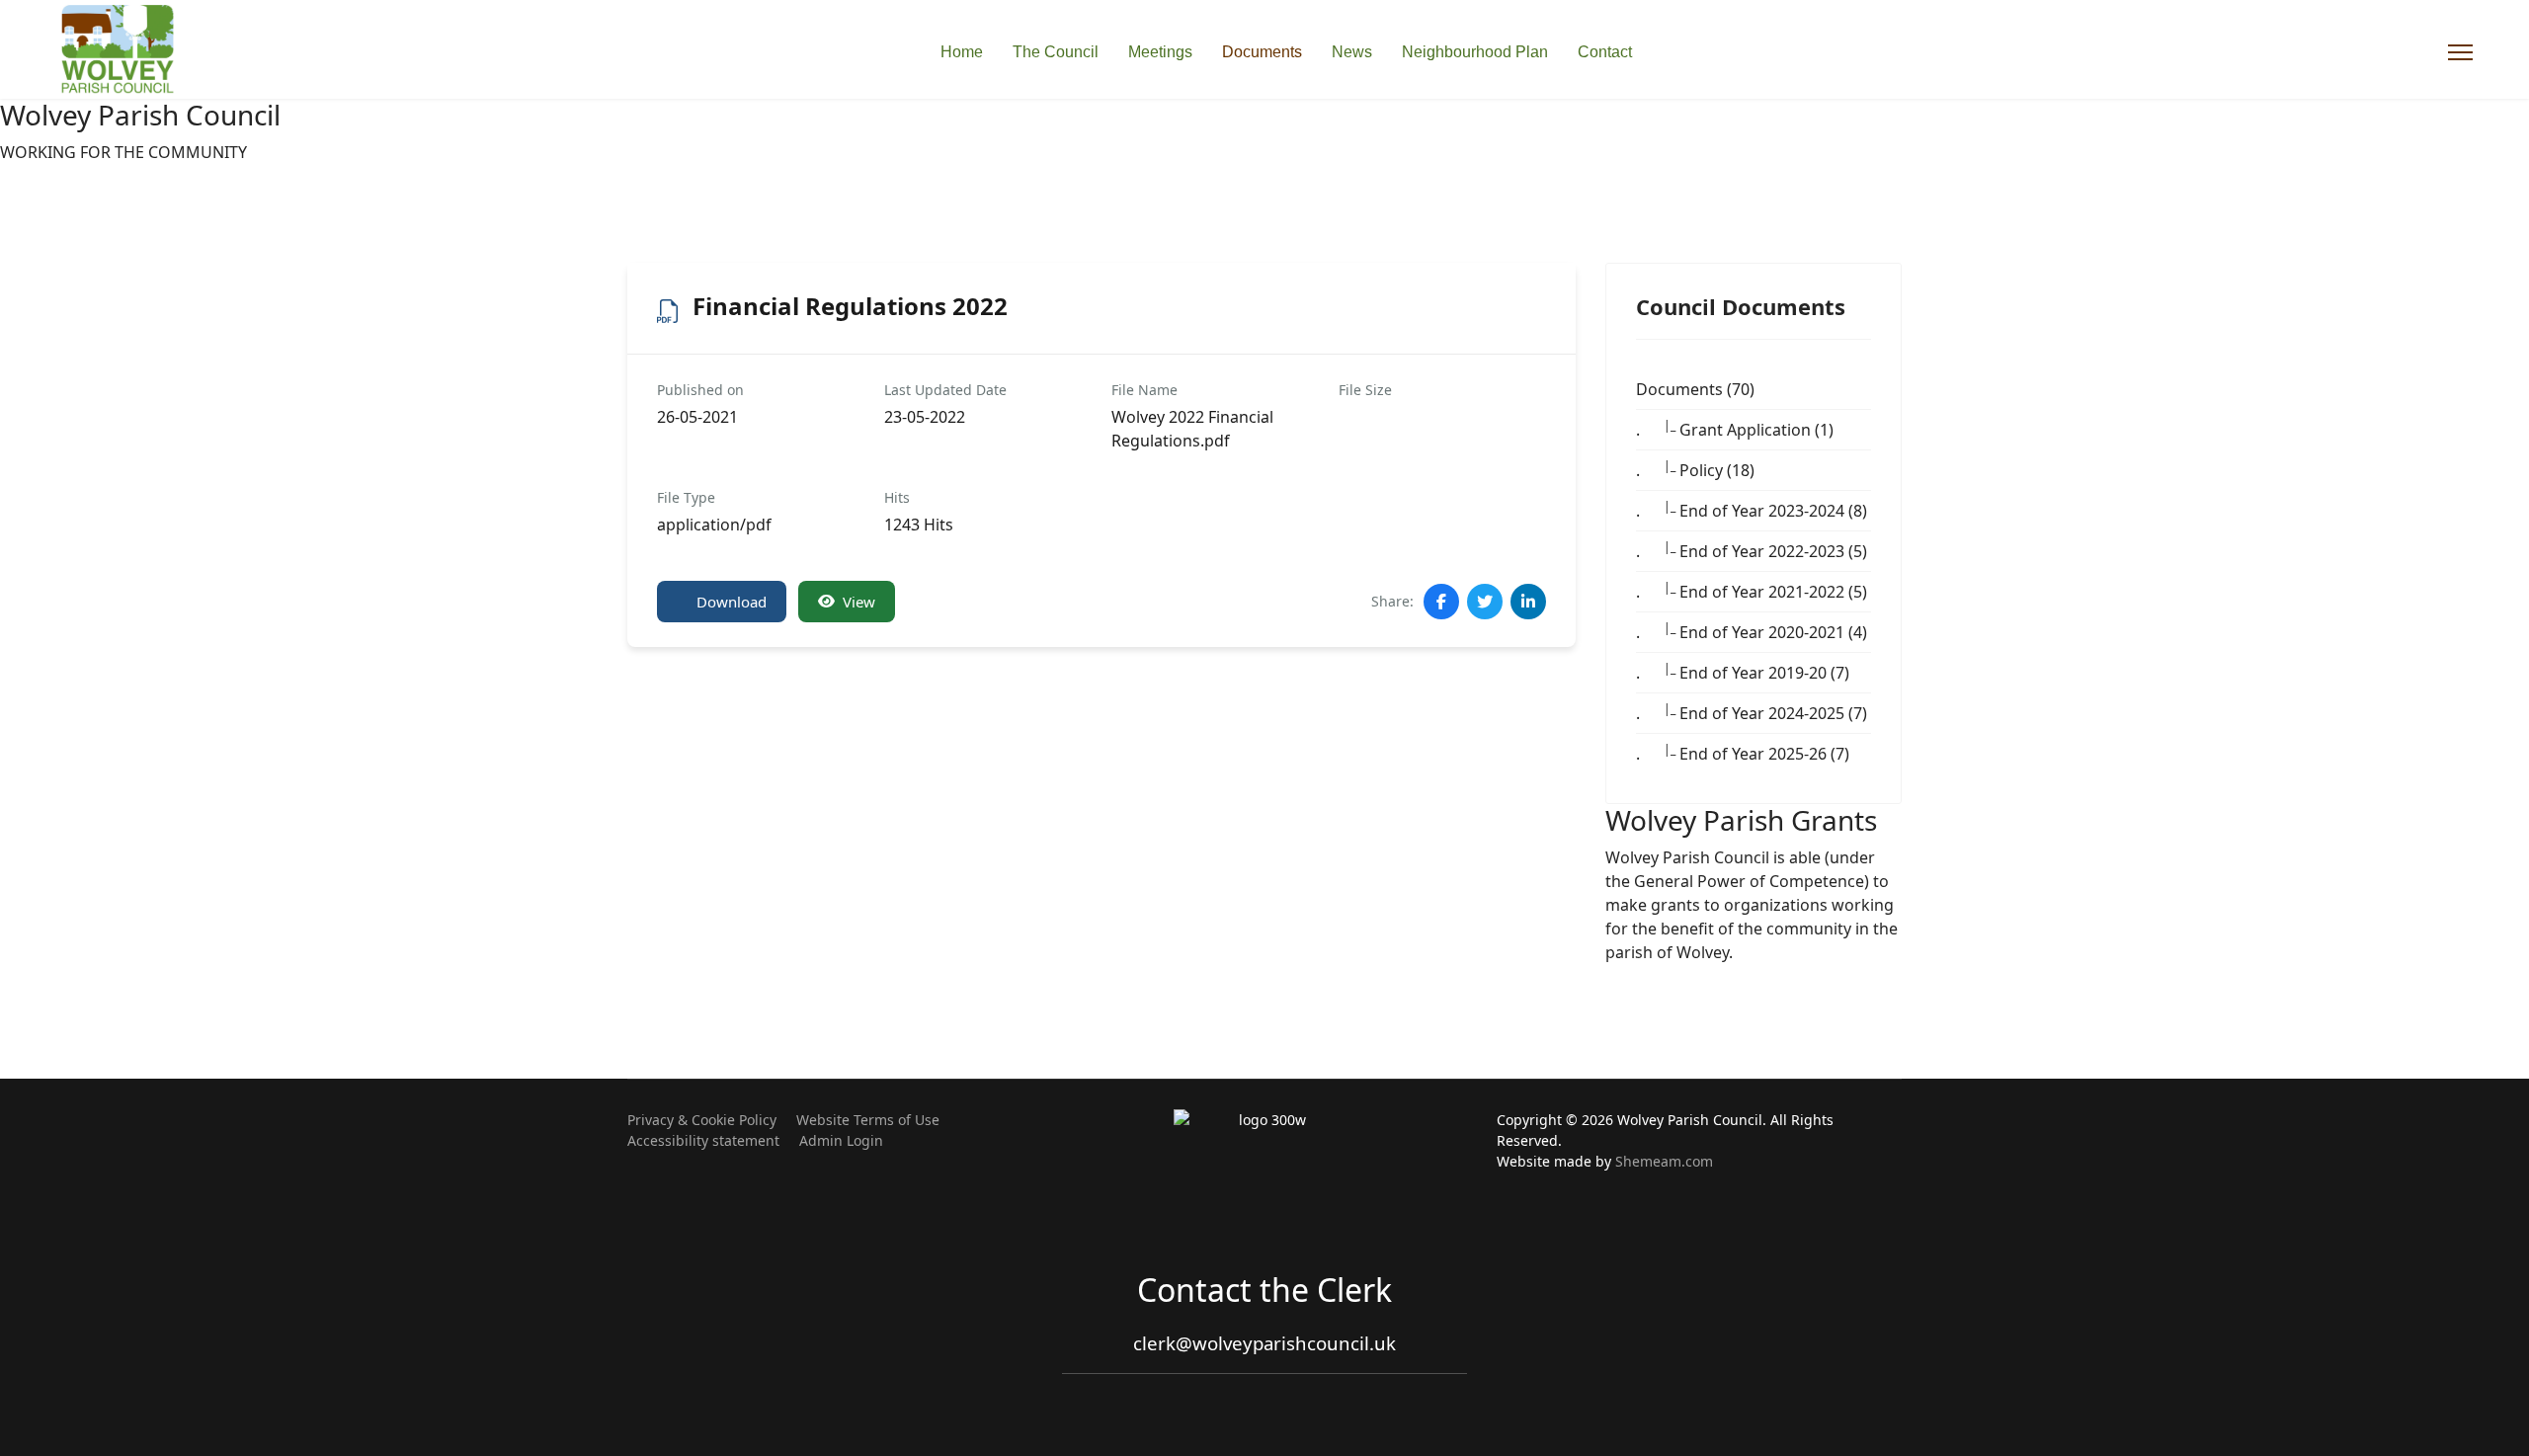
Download (732, 602)
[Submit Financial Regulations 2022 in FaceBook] (1441, 602)
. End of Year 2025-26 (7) (1743, 753)
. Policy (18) (1695, 469)
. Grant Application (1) (1735, 429)
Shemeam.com (1664, 1161)
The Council (1056, 52)
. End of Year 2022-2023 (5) (1752, 550)
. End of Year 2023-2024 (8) (1752, 510)
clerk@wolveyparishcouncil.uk (1264, 1343)
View (859, 602)
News (1352, 52)
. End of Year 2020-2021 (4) (1752, 631)
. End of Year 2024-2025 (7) (1752, 712)
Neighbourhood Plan (1475, 52)
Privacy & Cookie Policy (702, 1120)
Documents (1262, 52)
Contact (1605, 52)
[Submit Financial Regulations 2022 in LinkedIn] (1528, 602)
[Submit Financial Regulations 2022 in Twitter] (1485, 602)
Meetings (1160, 52)
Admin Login (841, 1140)
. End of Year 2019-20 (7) (1743, 672)
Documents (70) (1695, 389)
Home (962, 52)
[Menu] (2460, 52)
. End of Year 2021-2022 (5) (1752, 591)
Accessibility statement (703, 1140)
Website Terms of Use (868, 1120)
